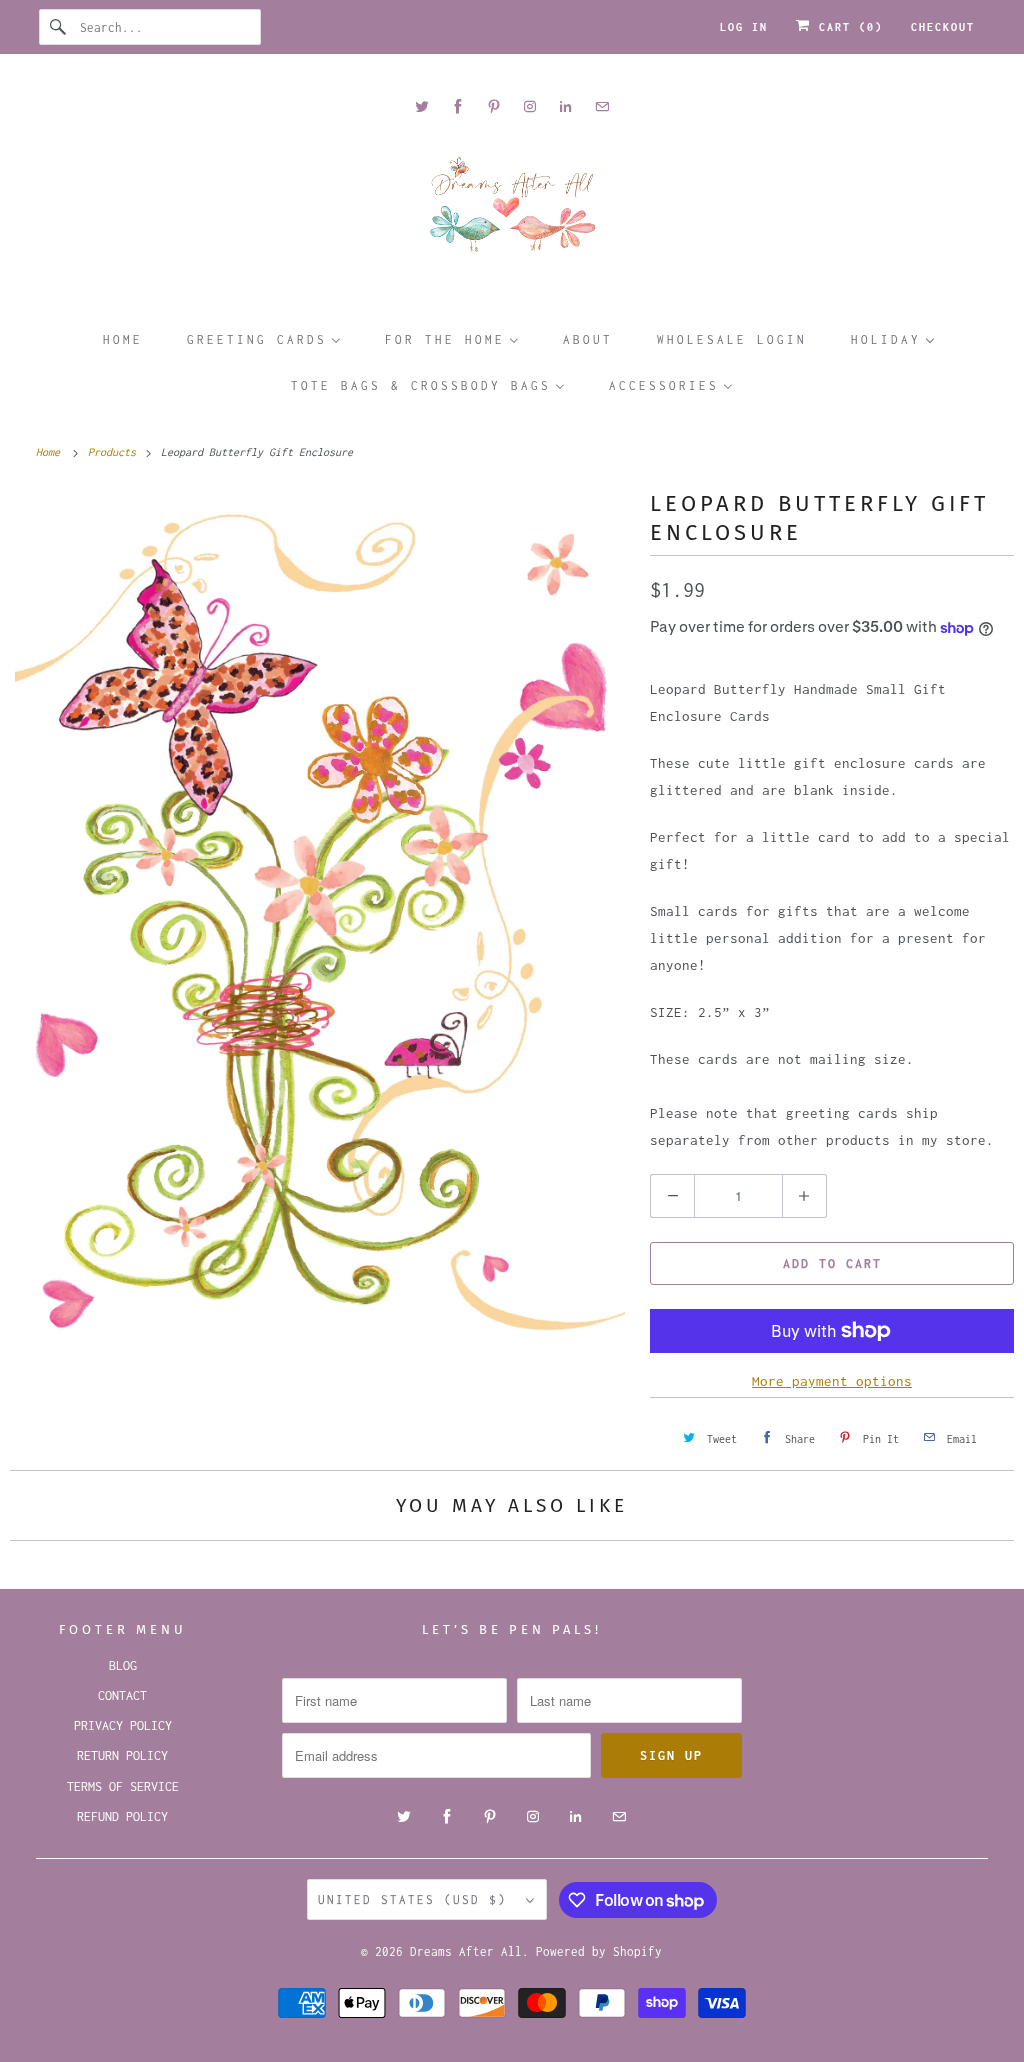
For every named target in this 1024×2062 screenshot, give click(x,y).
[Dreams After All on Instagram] (530, 106)
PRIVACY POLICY (123, 1725)
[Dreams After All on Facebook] (458, 106)
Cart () (847, 27)
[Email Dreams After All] (602, 106)
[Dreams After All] (512, 211)
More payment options (832, 1381)
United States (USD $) (417, 1899)
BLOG (123, 1665)
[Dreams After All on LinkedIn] (566, 106)
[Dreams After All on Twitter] (422, 106)
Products (115, 452)
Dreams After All (466, 1951)
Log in (744, 27)
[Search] (59, 27)
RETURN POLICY (122, 1755)
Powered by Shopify (599, 1951)
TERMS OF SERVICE (123, 1786)
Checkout (943, 27)
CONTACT (122, 1695)
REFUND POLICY (122, 1816)
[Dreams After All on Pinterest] (494, 106)
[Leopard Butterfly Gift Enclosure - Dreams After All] (320, 932)
